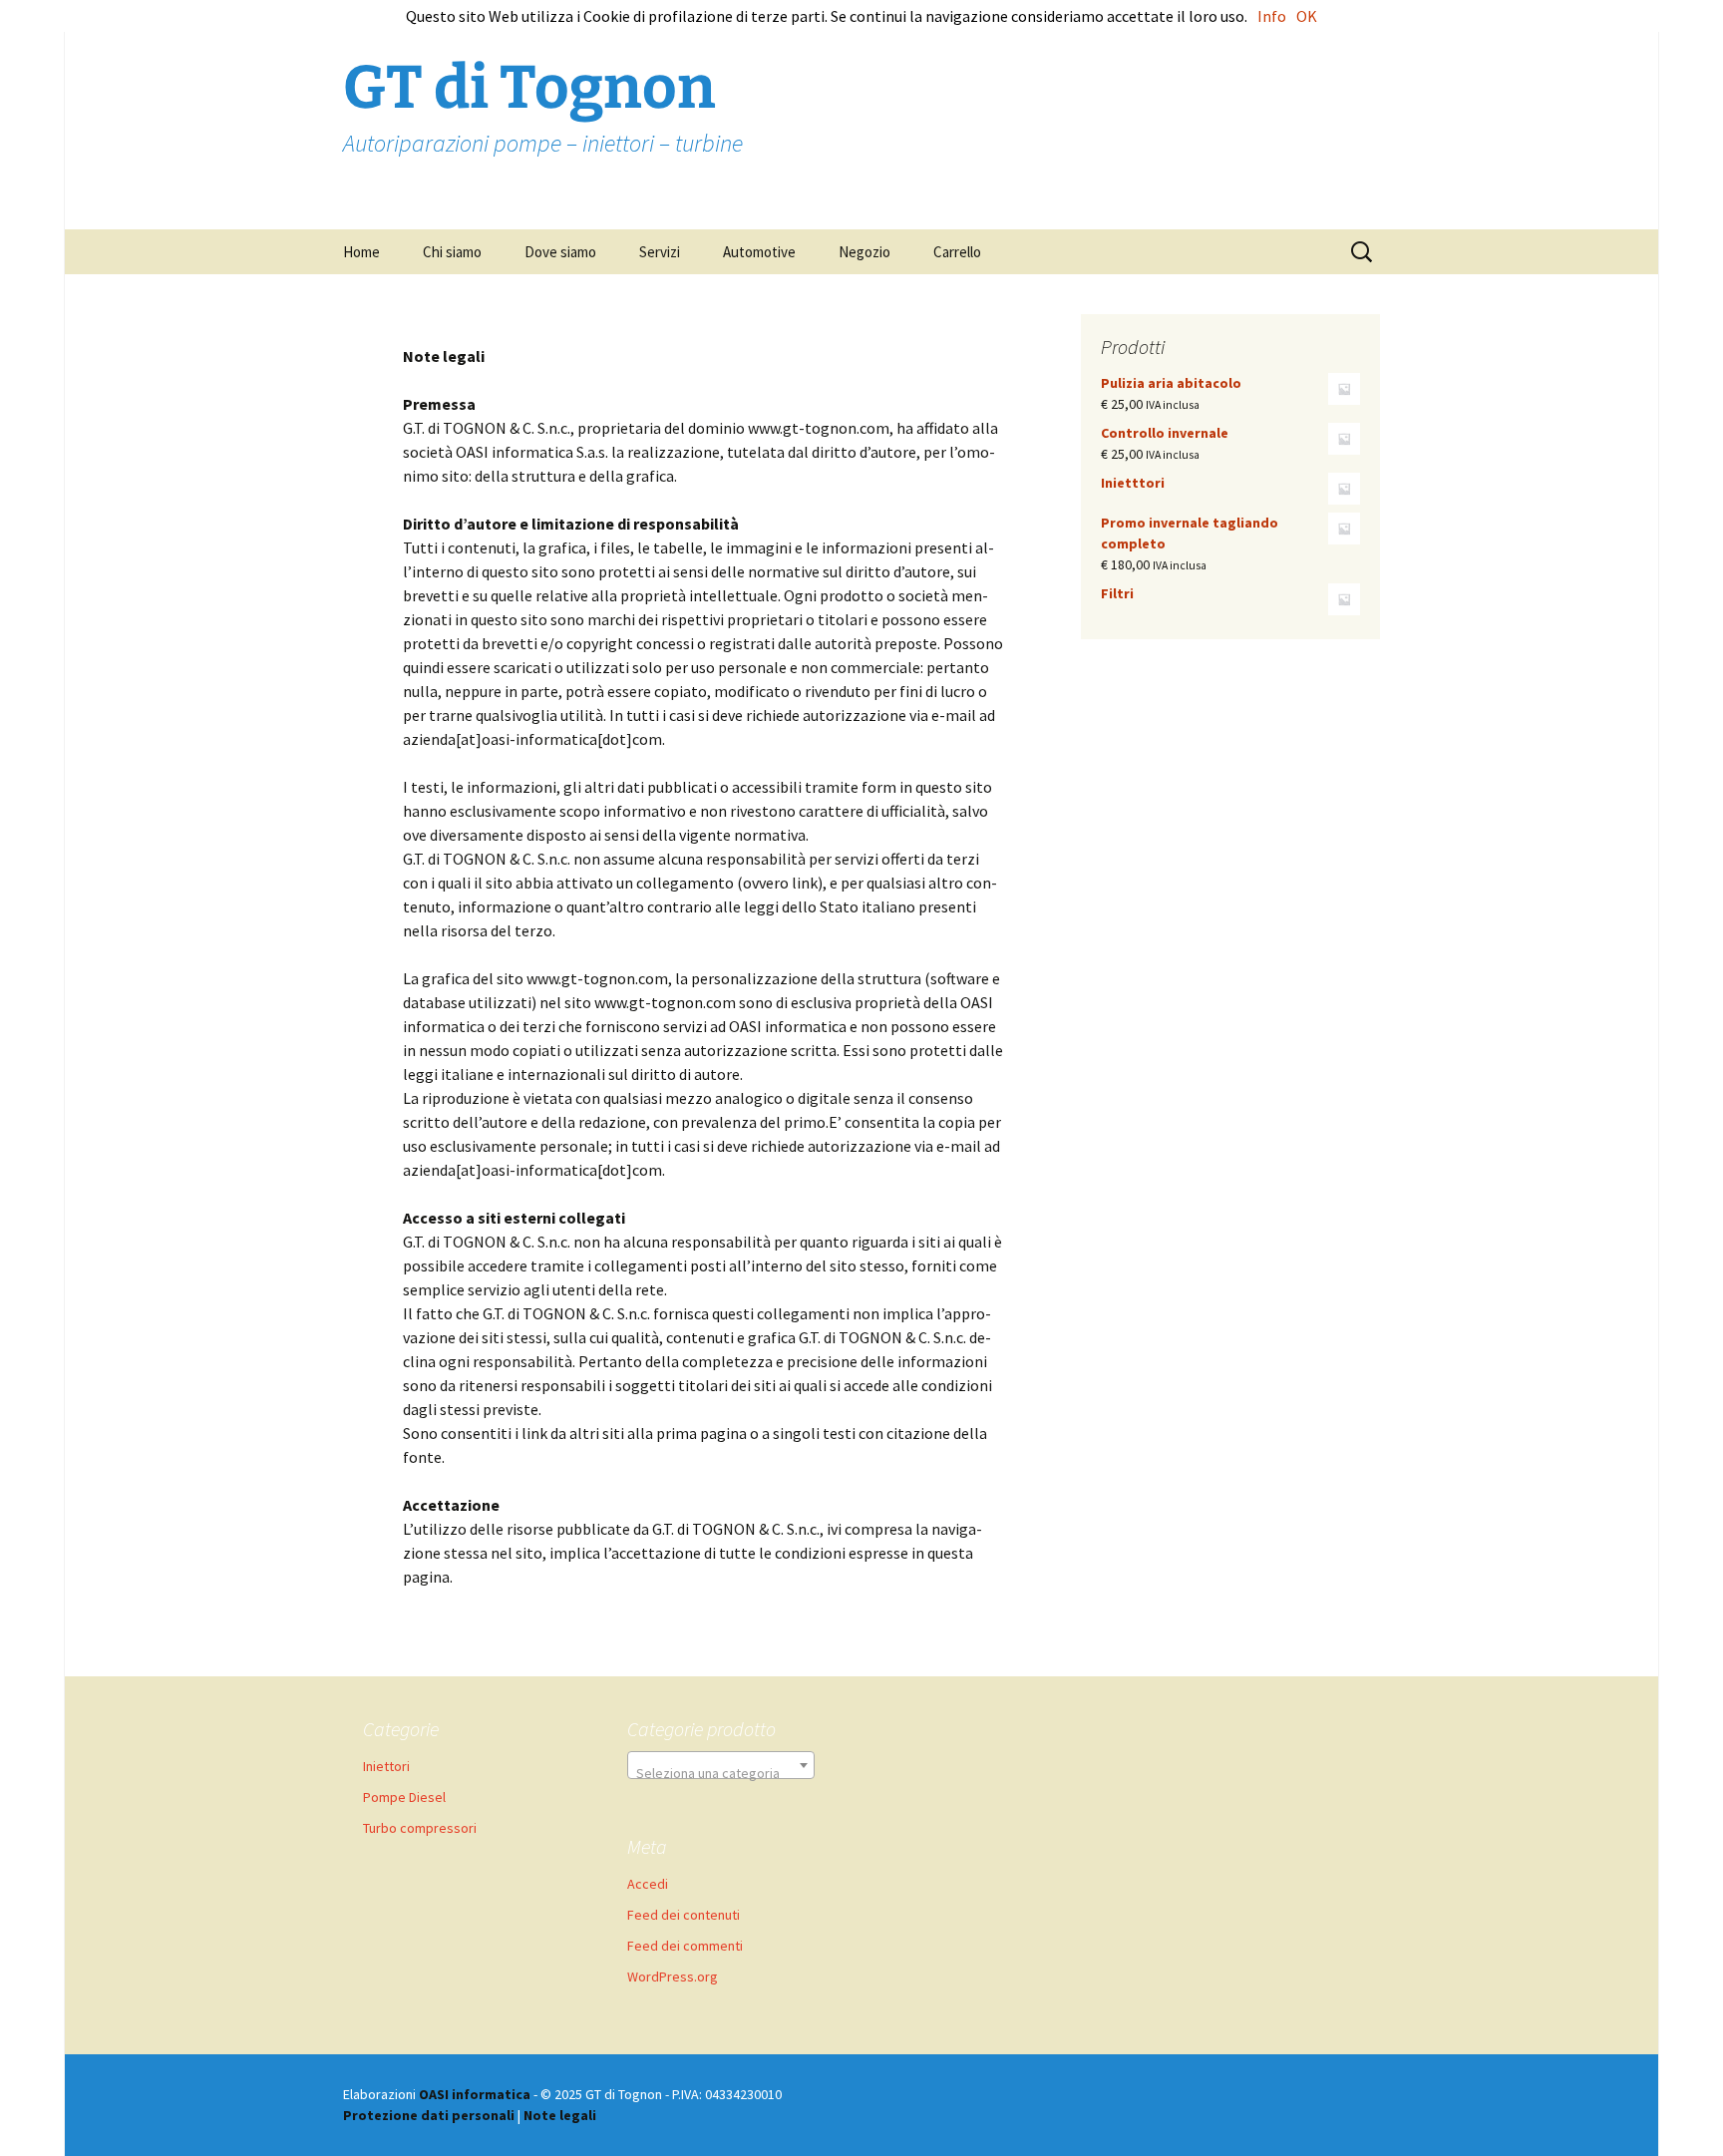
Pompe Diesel (404, 1797)
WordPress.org (673, 1976)
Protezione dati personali (429, 2115)
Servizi (660, 252)
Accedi (648, 1884)
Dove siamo (560, 252)
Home (361, 252)
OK (1307, 16)
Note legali (560, 2115)
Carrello (957, 252)
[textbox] (721, 1773)
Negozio (864, 252)
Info (1272, 16)
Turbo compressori (420, 1828)
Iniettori (386, 1766)
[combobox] (721, 1765)
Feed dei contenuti (684, 1915)
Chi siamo (452, 252)
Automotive (759, 252)
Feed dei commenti (685, 1946)
